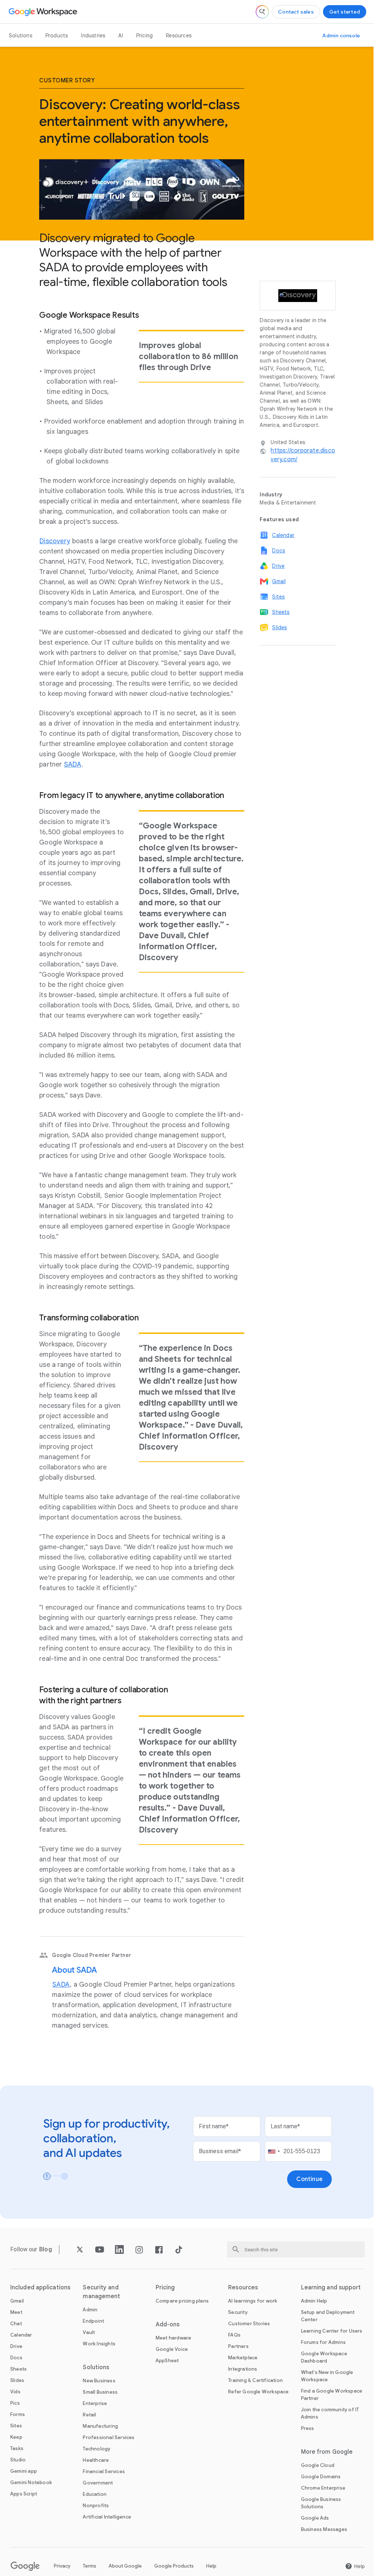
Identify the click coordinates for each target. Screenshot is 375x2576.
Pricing (144, 36)
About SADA (75, 1970)
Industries (93, 36)
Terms (90, 2566)
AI (120, 36)
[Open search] (262, 12)
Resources (179, 36)
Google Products (174, 2566)
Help (211, 2566)
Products (57, 36)
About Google (125, 2566)
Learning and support (331, 2288)
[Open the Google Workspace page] (44, 12)
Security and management (101, 2292)
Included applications (40, 2288)
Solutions (21, 36)
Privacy (62, 2566)
